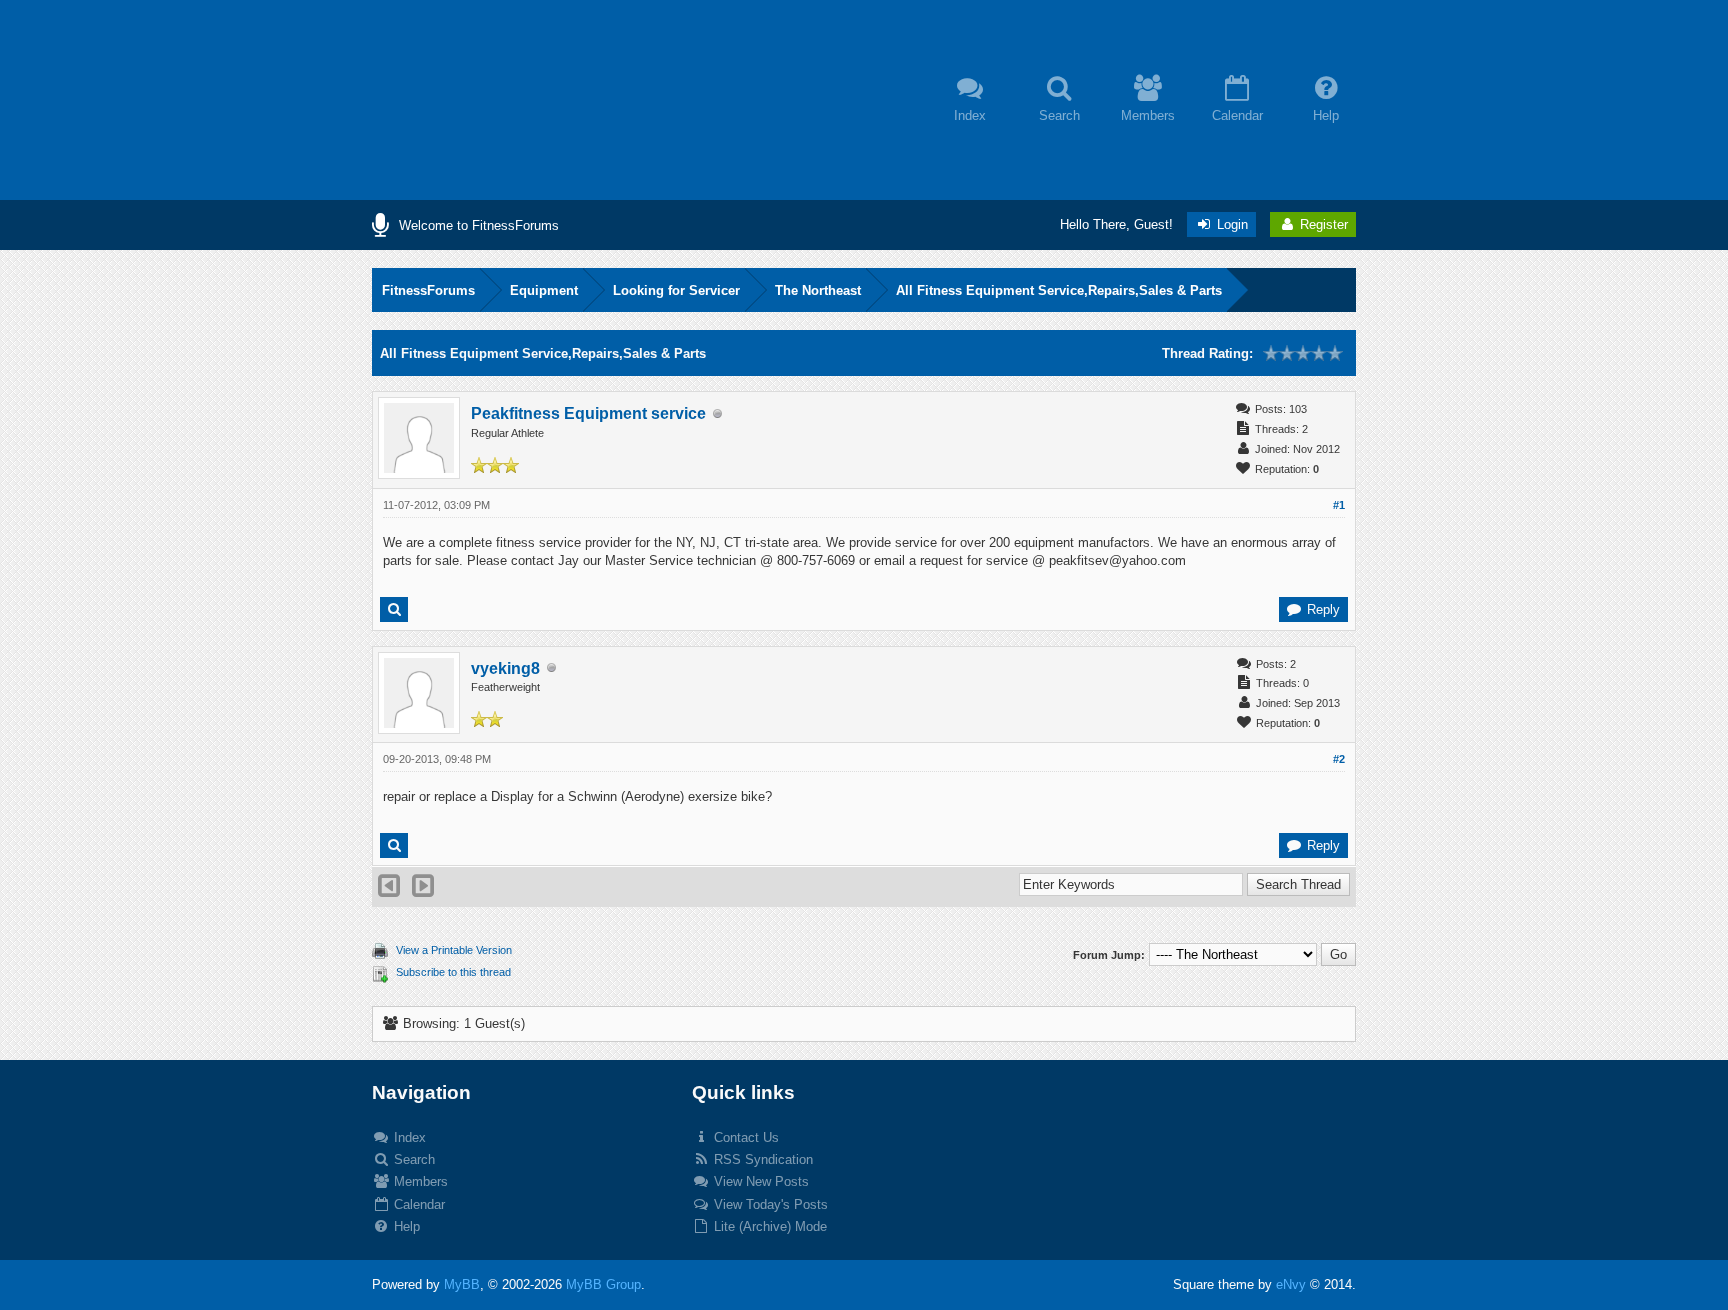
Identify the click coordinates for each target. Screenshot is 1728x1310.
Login (1230, 224)
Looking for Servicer (676, 290)
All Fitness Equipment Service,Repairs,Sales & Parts (1059, 290)
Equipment (544, 290)
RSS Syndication (761, 1159)
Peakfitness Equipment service (588, 413)
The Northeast (818, 290)
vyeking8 (505, 668)
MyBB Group (603, 1284)
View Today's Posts (769, 1204)
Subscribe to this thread (453, 972)
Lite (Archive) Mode (768, 1226)
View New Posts (759, 1181)
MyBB (462, 1284)
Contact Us (744, 1137)
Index (408, 1137)
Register (1322, 224)
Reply (1321, 609)
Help (405, 1226)
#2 (1339, 759)
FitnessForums (428, 290)
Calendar (417, 1204)
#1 (1339, 505)
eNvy (1291, 1284)
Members (419, 1181)
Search (412, 1159)
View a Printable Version (454, 950)
